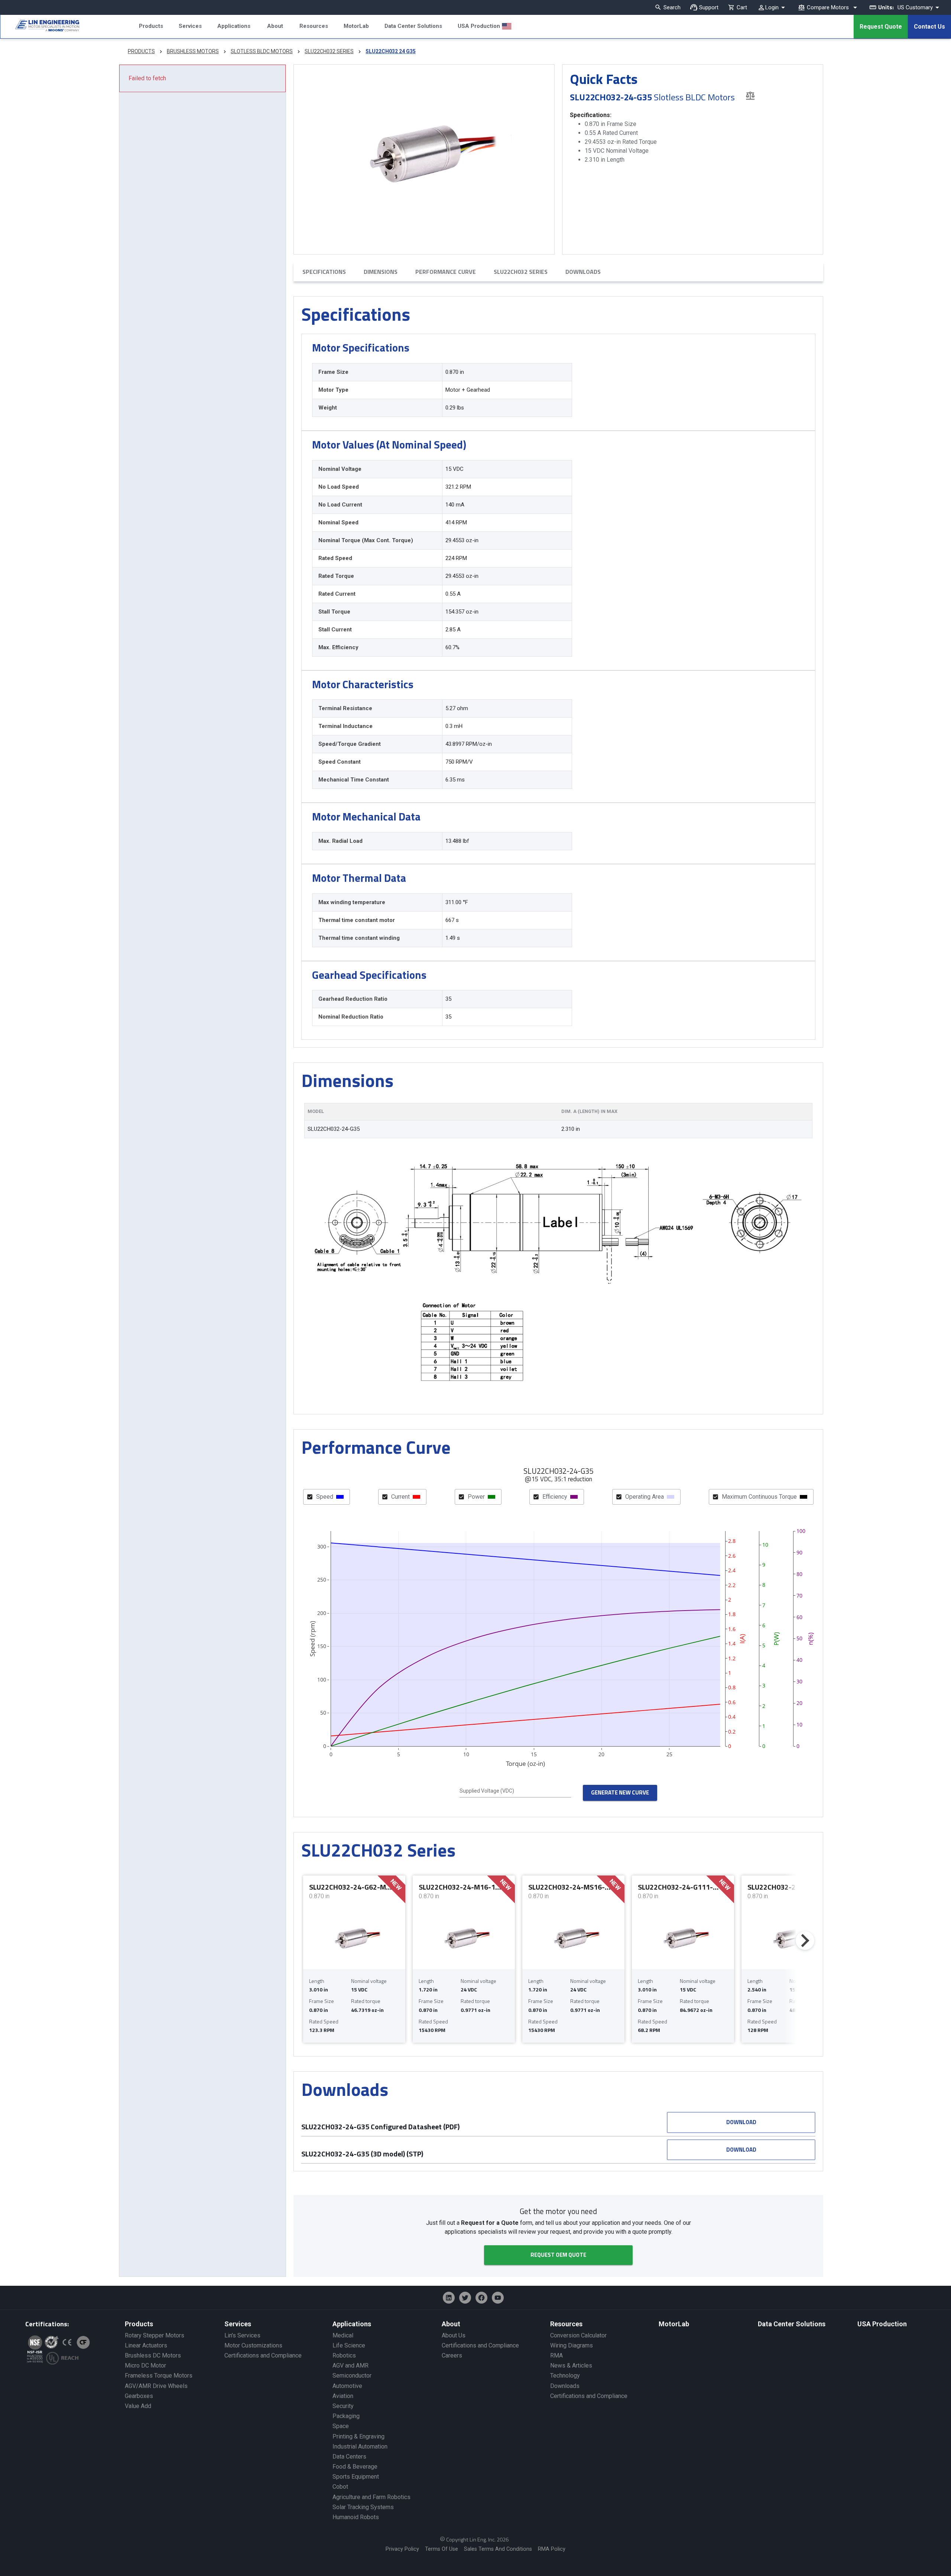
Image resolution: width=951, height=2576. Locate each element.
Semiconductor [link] (352, 2376)
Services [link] (238, 2324)
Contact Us (929, 27)
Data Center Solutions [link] (792, 2324)
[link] (40, 27)
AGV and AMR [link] (350, 2365)
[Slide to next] (805, 1941)
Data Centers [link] (349, 2457)
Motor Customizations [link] (253, 2345)
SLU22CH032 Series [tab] (521, 272)
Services (190, 26)
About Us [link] (454, 2335)
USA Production (479, 26)
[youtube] (498, 2298)
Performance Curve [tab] (446, 272)
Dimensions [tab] (381, 272)
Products (151, 26)
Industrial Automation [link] (360, 2446)
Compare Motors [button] (828, 7)
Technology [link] (565, 2376)
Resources (314, 26)
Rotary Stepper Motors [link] (155, 2335)
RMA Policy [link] (552, 2549)
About (275, 26)
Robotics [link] (344, 2355)
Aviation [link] (343, 2396)
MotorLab (356, 26)
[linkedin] (449, 2298)
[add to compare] (750, 95)
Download (741, 2122)
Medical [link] (343, 2335)
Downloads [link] (565, 2386)
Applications (234, 26)
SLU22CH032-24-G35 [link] (334, 1129)
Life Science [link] (349, 2345)
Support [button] (709, 7)
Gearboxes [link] (139, 2396)
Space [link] (341, 2426)
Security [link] (343, 2406)
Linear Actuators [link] (146, 2345)
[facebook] (481, 2298)
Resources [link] (566, 2324)
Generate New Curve (620, 1792)
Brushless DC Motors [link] (153, 2355)
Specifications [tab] (324, 272)
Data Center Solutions (413, 26)
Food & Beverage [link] (355, 2467)
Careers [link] (452, 2355)
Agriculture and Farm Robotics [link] (371, 2497)
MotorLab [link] (674, 2324)
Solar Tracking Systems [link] (363, 2507)
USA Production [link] (882, 2324)
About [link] (451, 2324)
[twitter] (465, 2298)
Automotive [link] (347, 2386)
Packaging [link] (346, 2416)
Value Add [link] (138, 2406)
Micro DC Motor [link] (145, 2365)
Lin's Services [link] (242, 2335)
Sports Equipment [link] (356, 2477)
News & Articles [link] (571, 2365)
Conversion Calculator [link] (578, 2335)
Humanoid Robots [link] (356, 2517)
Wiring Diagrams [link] (572, 2345)
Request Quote (881, 27)
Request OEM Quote (558, 2255)
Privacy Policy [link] (402, 2549)
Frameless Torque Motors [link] (159, 2376)
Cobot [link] (340, 2487)
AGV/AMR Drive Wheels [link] (156, 2386)
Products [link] (139, 2324)
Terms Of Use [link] (442, 2549)
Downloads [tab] (583, 272)
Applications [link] (352, 2324)
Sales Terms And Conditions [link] (498, 2549)
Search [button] (672, 7)
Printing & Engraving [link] (358, 2436)
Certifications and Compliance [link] (263, 2355)
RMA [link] (556, 2355)
